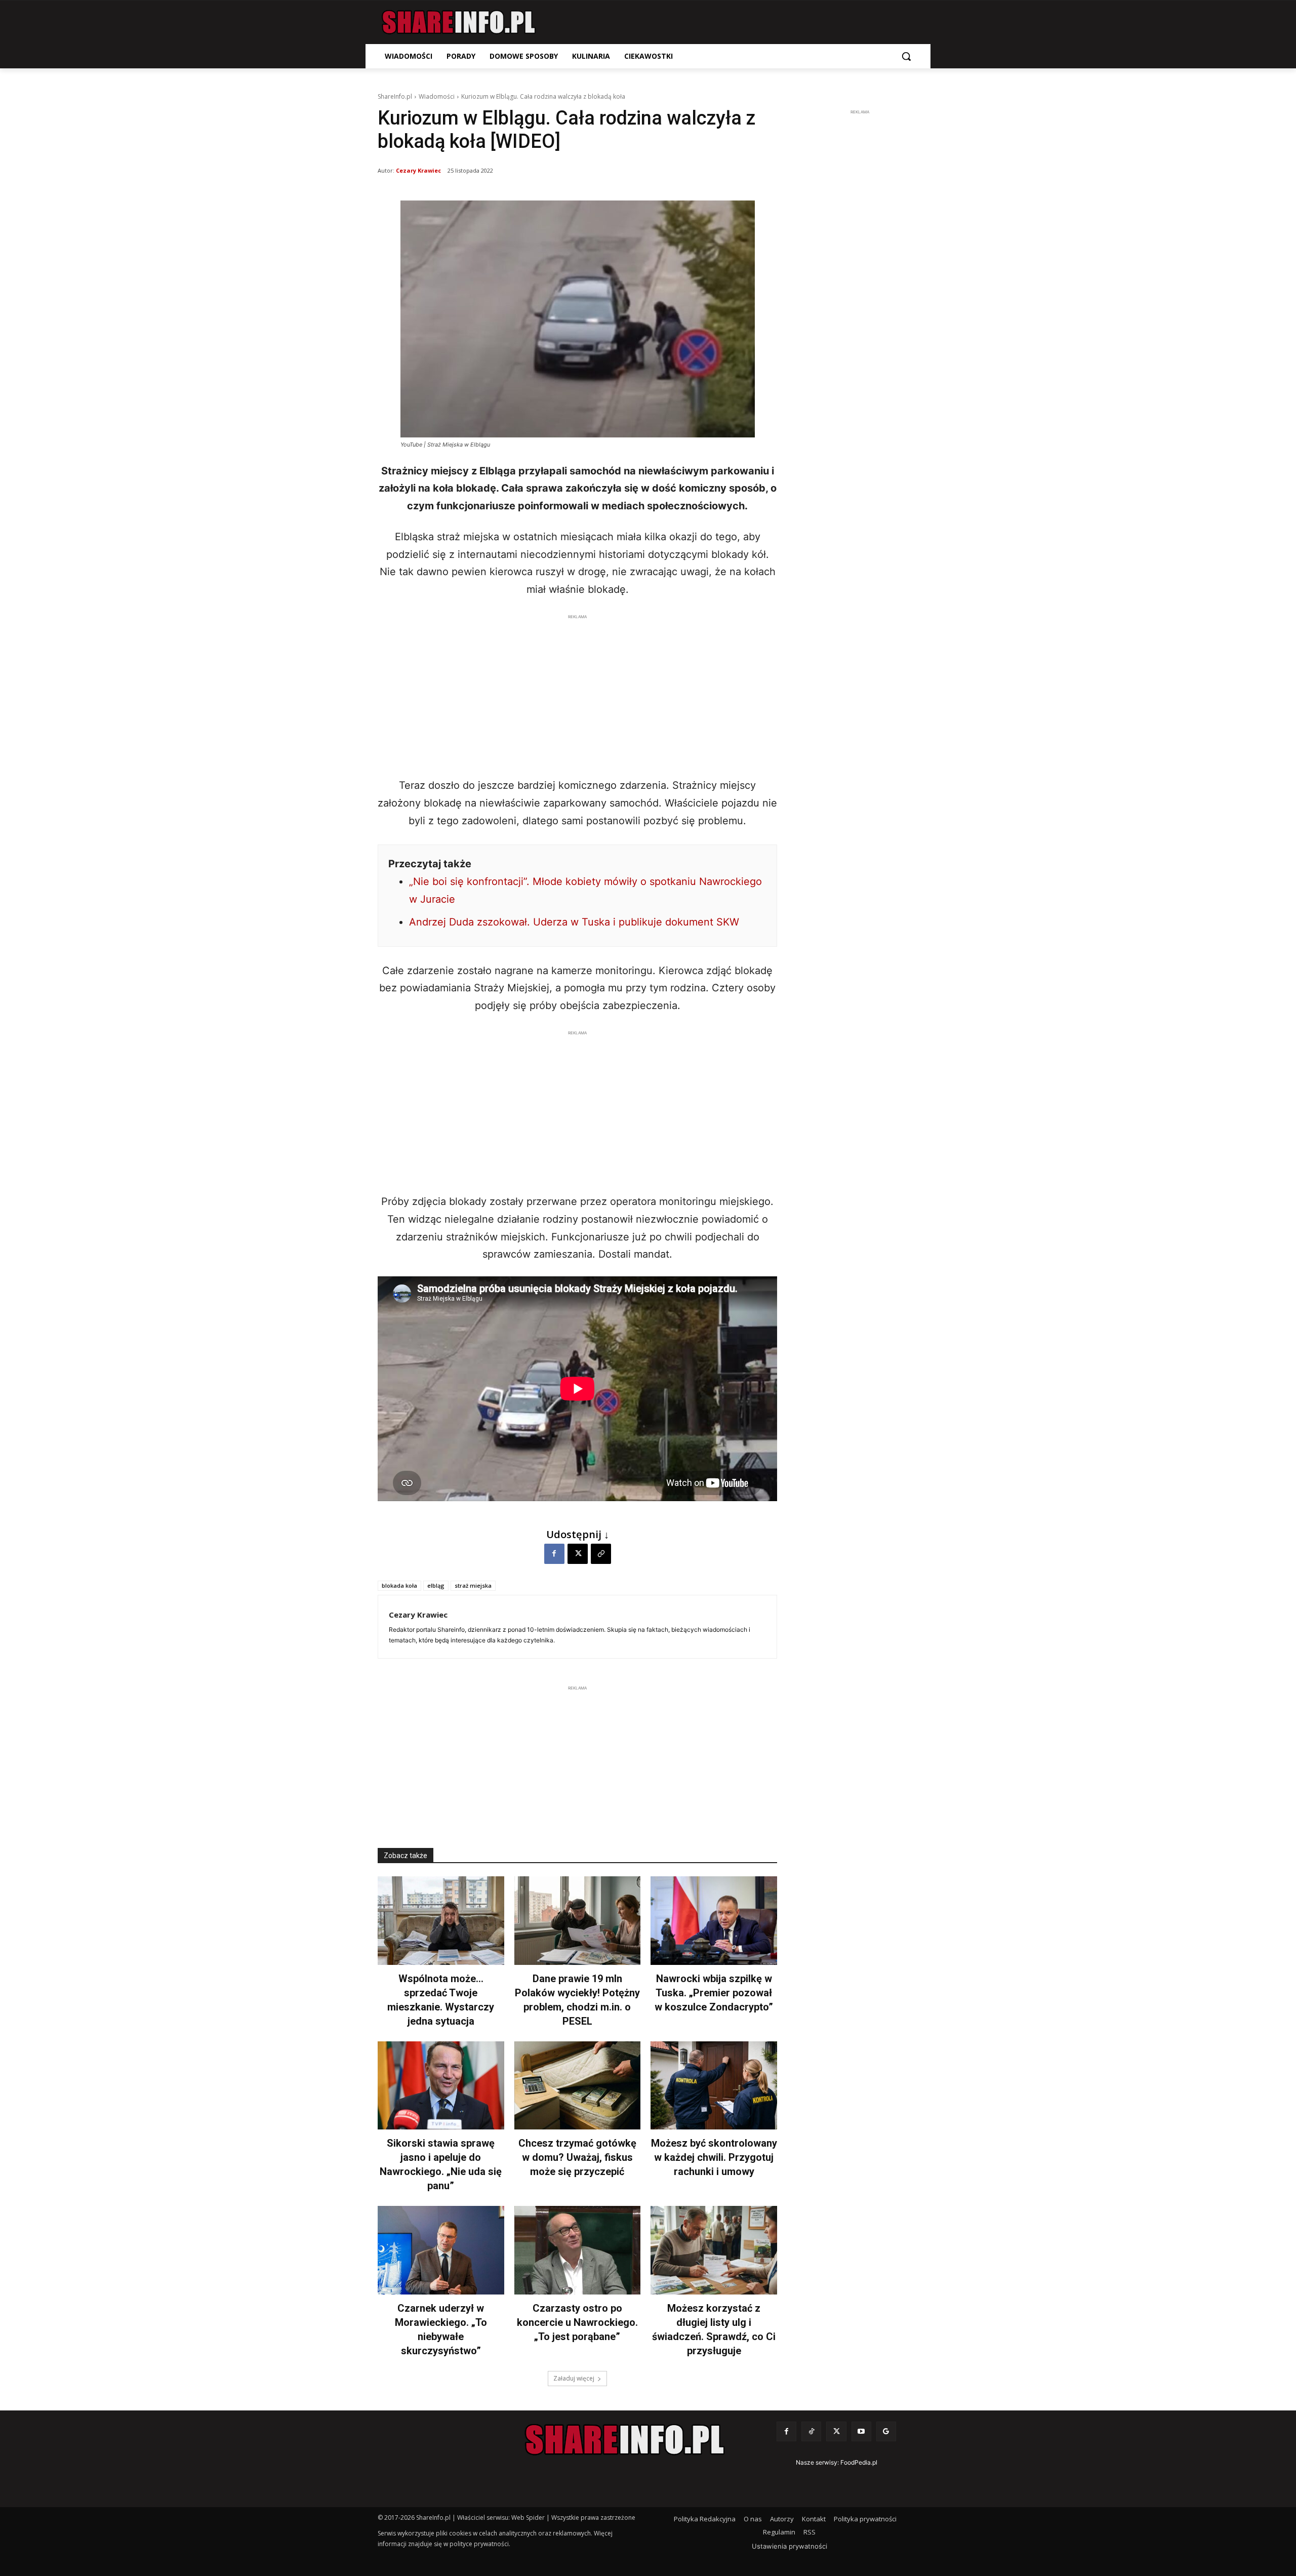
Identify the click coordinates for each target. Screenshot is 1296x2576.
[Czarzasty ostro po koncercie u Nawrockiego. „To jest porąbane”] (578, 2250)
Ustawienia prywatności (789, 2546)
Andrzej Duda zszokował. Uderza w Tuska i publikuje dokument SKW (574, 922)
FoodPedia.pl (859, 2462)
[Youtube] (861, 2431)
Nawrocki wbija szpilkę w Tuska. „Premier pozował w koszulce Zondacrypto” (714, 1993)
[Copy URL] (601, 1554)
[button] (906, 56)
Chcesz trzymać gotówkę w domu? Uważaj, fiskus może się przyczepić (577, 2157)
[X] (578, 1554)
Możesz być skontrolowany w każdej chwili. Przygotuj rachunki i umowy (714, 2157)
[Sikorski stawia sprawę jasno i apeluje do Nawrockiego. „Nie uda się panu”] (441, 2086)
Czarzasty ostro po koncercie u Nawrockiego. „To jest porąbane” (577, 2322)
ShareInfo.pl (395, 96)
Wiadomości (437, 96)
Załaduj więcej (574, 2378)
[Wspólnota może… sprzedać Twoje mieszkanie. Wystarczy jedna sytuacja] (441, 1921)
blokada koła (399, 1585)
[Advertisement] (577, 693)
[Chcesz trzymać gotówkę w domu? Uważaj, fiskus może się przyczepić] (578, 2086)
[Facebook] (554, 1554)
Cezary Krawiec (418, 170)
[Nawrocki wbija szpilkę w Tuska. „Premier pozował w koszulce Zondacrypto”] (714, 1921)
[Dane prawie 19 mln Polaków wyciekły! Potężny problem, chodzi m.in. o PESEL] (578, 1921)
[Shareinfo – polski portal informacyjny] (459, 22)
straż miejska (473, 1585)
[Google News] (886, 2431)
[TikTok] (811, 2431)
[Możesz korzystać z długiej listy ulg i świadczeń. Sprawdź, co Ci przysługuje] (714, 2250)
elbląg (436, 1585)
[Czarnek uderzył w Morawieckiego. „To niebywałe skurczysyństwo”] (441, 2250)
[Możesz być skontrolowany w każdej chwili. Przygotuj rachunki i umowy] (714, 2086)
